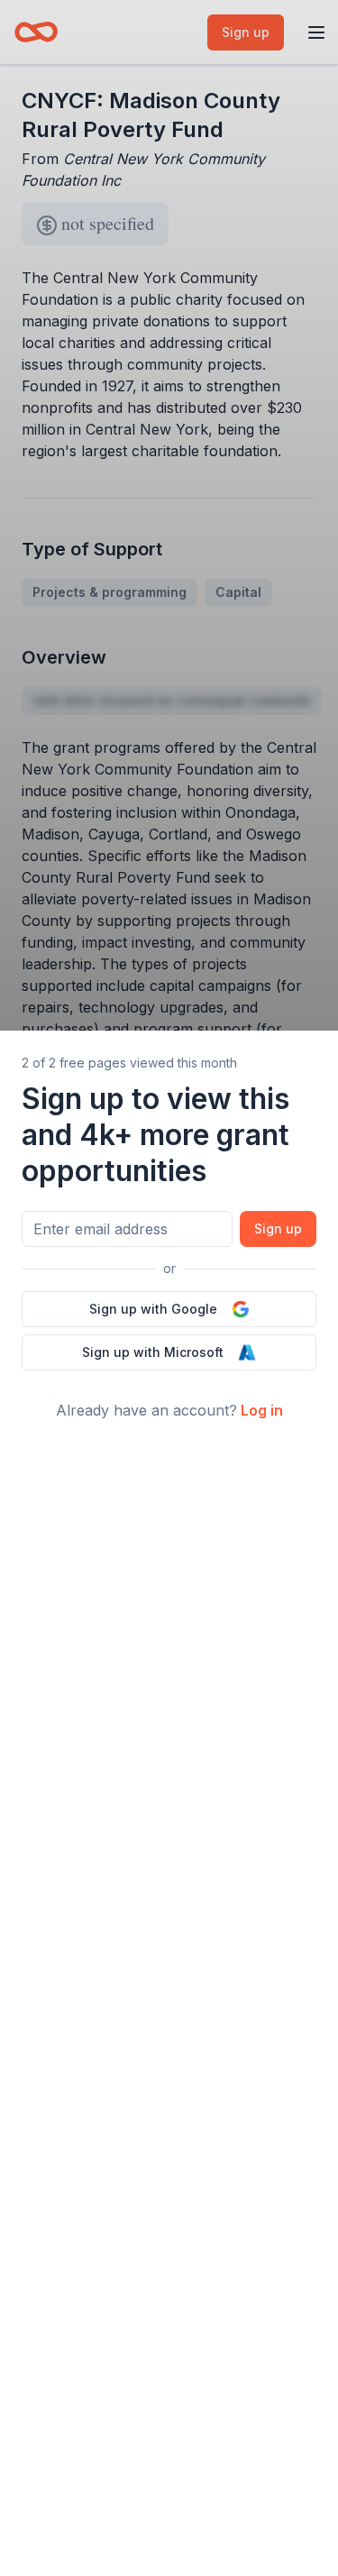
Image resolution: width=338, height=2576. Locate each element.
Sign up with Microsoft (153, 1352)
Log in (262, 1410)
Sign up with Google (153, 1309)
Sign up (278, 1228)
